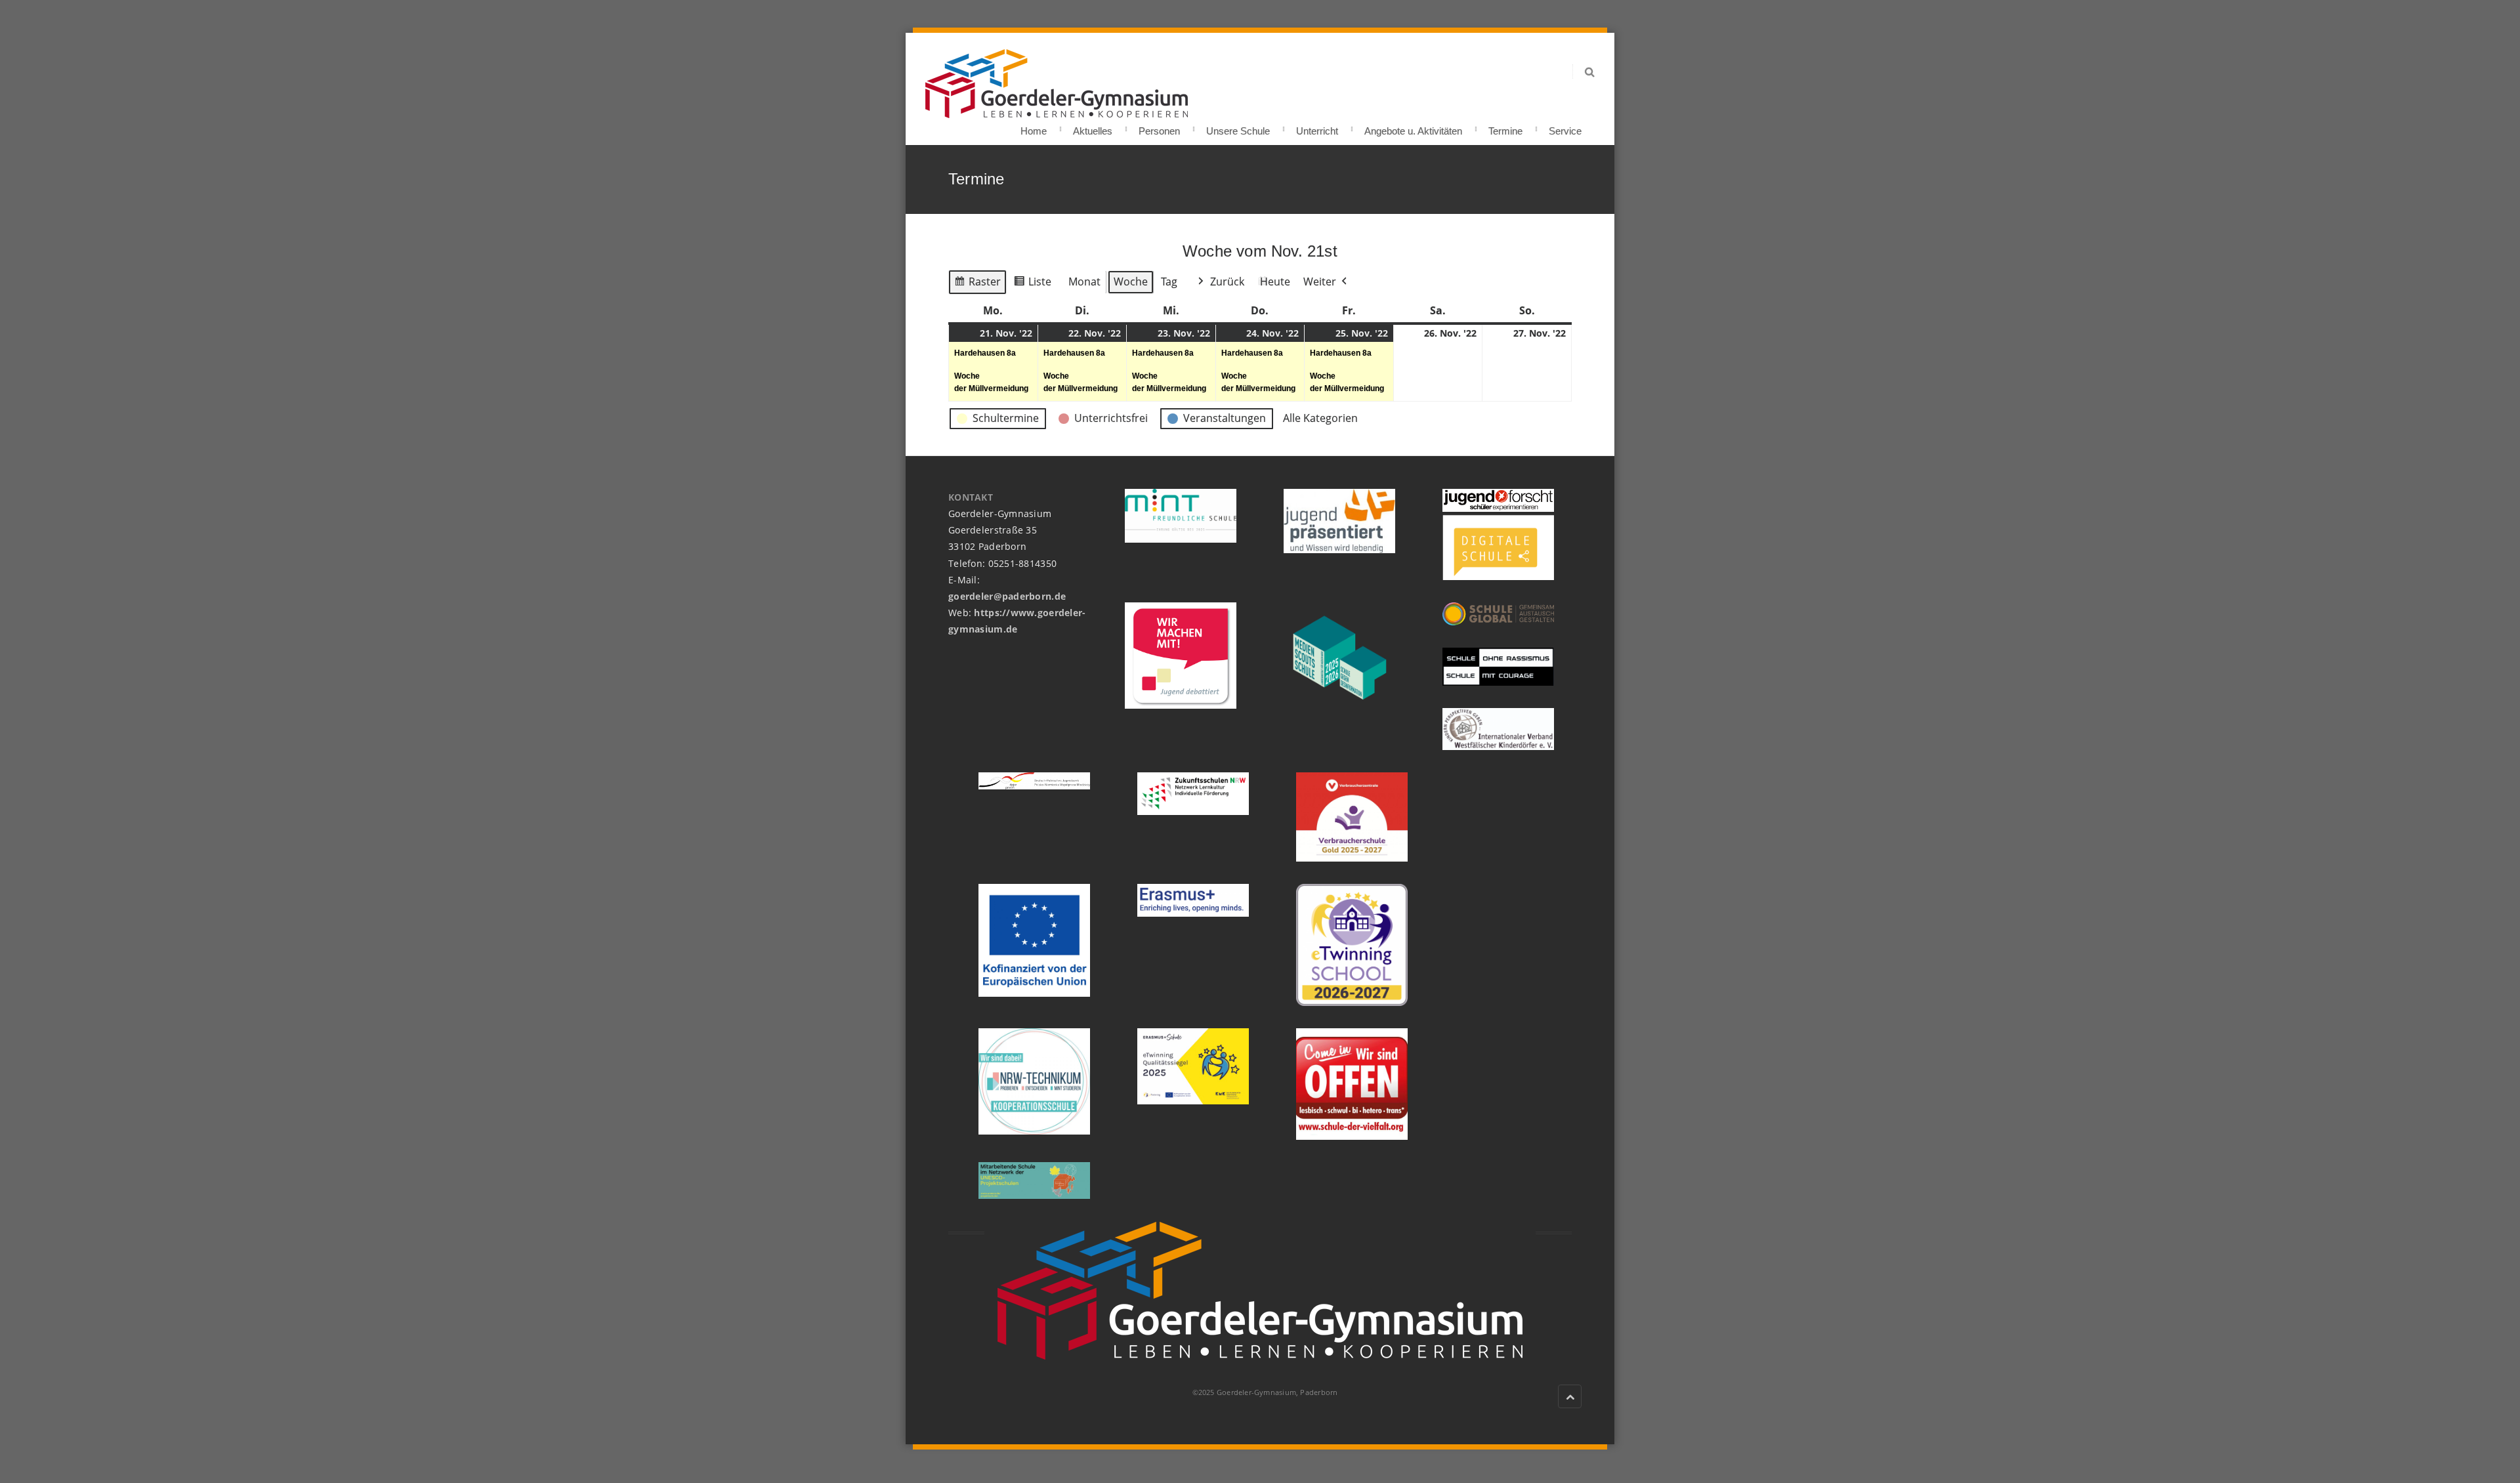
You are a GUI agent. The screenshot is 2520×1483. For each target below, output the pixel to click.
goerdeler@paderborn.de (1007, 596)
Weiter (1320, 282)
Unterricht (1317, 127)
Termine (1505, 127)
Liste (1032, 284)
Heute (1275, 282)
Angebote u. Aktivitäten (1413, 127)
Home (1034, 127)
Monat (1084, 282)
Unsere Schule (1238, 127)
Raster (977, 284)
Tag (1169, 282)
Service (1565, 127)
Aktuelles (1093, 127)
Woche (1131, 282)
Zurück (1227, 282)
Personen (1159, 127)
